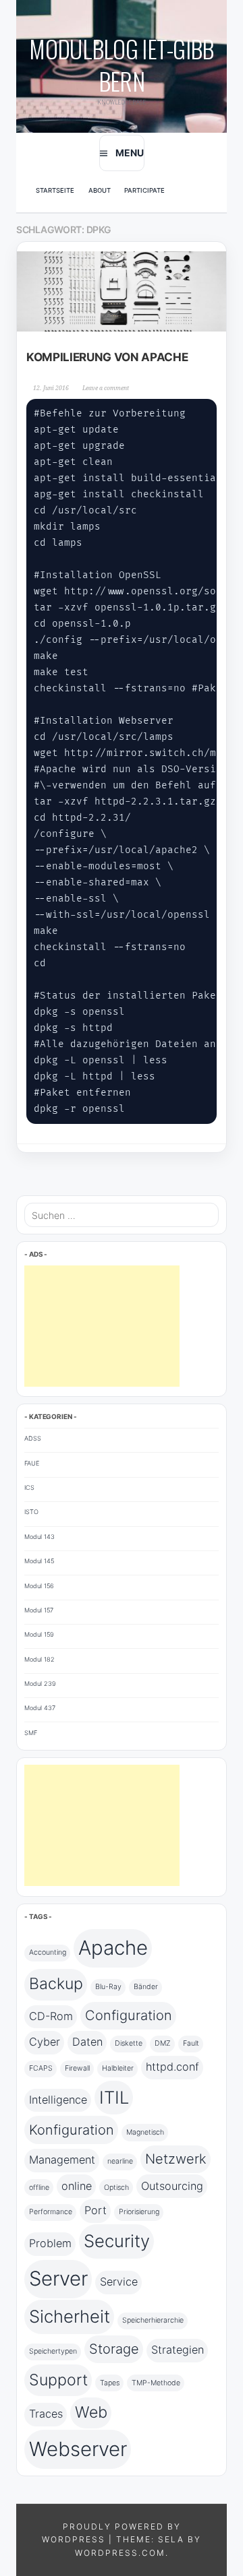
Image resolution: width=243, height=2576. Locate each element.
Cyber (45, 2042)
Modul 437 (40, 1708)
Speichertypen (53, 2351)
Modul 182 (39, 1659)
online (77, 2186)
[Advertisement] (102, 1326)
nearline (120, 2161)
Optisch (116, 2188)
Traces (46, 2414)
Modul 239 (40, 1684)
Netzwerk (176, 2159)
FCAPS (41, 2068)
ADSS (33, 1438)
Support (58, 2380)
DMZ (163, 2043)
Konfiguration (72, 2130)
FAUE (32, 1463)
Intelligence (58, 2100)
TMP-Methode (156, 2383)
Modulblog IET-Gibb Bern (121, 64)
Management (62, 2160)
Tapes (110, 2383)
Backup (56, 1984)
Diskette (129, 2043)
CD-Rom (51, 2016)
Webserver (78, 2449)
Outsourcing (172, 2186)
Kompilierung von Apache (107, 357)
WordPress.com (120, 2553)
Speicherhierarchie (153, 2320)
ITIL (114, 2097)
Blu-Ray (108, 1987)
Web (91, 2412)
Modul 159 (39, 1634)
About (100, 190)
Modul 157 (39, 1610)
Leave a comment (106, 388)
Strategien (178, 2350)
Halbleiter (118, 2068)
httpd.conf (172, 2067)
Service (119, 2282)
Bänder (146, 1987)
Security (117, 2241)
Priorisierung (139, 2212)
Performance (51, 2212)
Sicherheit (70, 2316)
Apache (113, 1948)
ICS (29, 1487)
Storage (114, 2349)
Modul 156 (39, 1586)
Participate (144, 190)
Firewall (77, 2068)
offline (39, 2188)
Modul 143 (39, 1537)
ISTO (31, 1512)
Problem (50, 2243)
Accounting (48, 1952)
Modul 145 (39, 1561)
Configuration (129, 2015)
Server (58, 2279)
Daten (87, 2042)
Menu (130, 153)
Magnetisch (145, 2132)
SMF (31, 1733)
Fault (191, 2043)
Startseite (55, 190)
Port (96, 2210)
